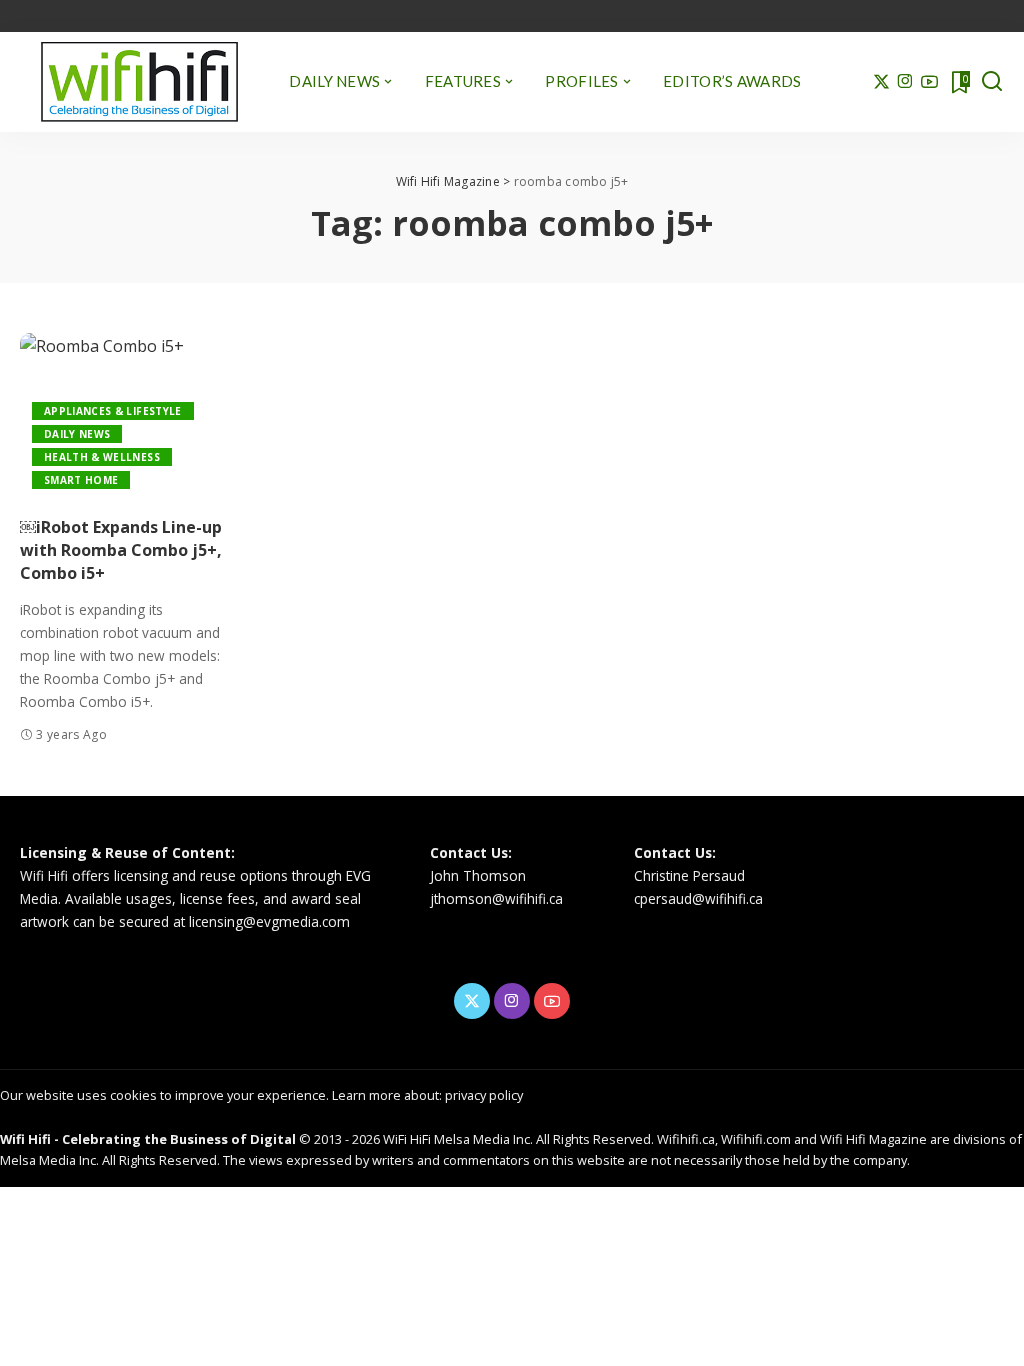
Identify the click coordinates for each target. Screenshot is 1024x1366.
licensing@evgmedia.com (269, 921)
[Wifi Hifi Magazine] (139, 82)
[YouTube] (929, 82)
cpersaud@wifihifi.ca (698, 898)
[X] (881, 82)
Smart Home (81, 480)
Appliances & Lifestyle (113, 411)
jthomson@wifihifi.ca (496, 898)
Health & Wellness (102, 457)
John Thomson (478, 875)
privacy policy (484, 1095)
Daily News (77, 434)
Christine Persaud (689, 875)
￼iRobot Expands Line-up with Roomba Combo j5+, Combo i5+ (121, 550)
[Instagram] (905, 82)
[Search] (992, 82)
